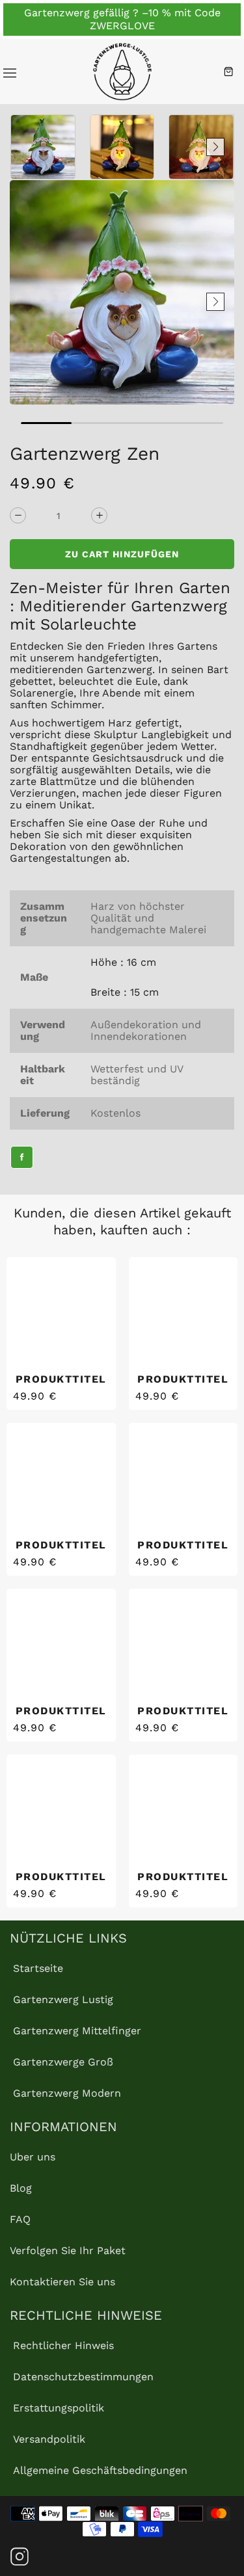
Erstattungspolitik (59, 2408)
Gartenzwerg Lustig (63, 1999)
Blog (21, 2188)
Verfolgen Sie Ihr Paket (68, 2251)
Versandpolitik (49, 2439)
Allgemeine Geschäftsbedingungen (100, 2470)
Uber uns (33, 2157)
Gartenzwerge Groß (63, 2062)
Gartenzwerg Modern (67, 2093)
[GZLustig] (122, 72)
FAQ (20, 2219)
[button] (29, 147)
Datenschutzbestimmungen (83, 2377)
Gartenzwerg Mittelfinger (77, 2031)
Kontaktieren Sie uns (62, 2282)
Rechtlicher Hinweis (63, 2345)
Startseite (38, 1968)
